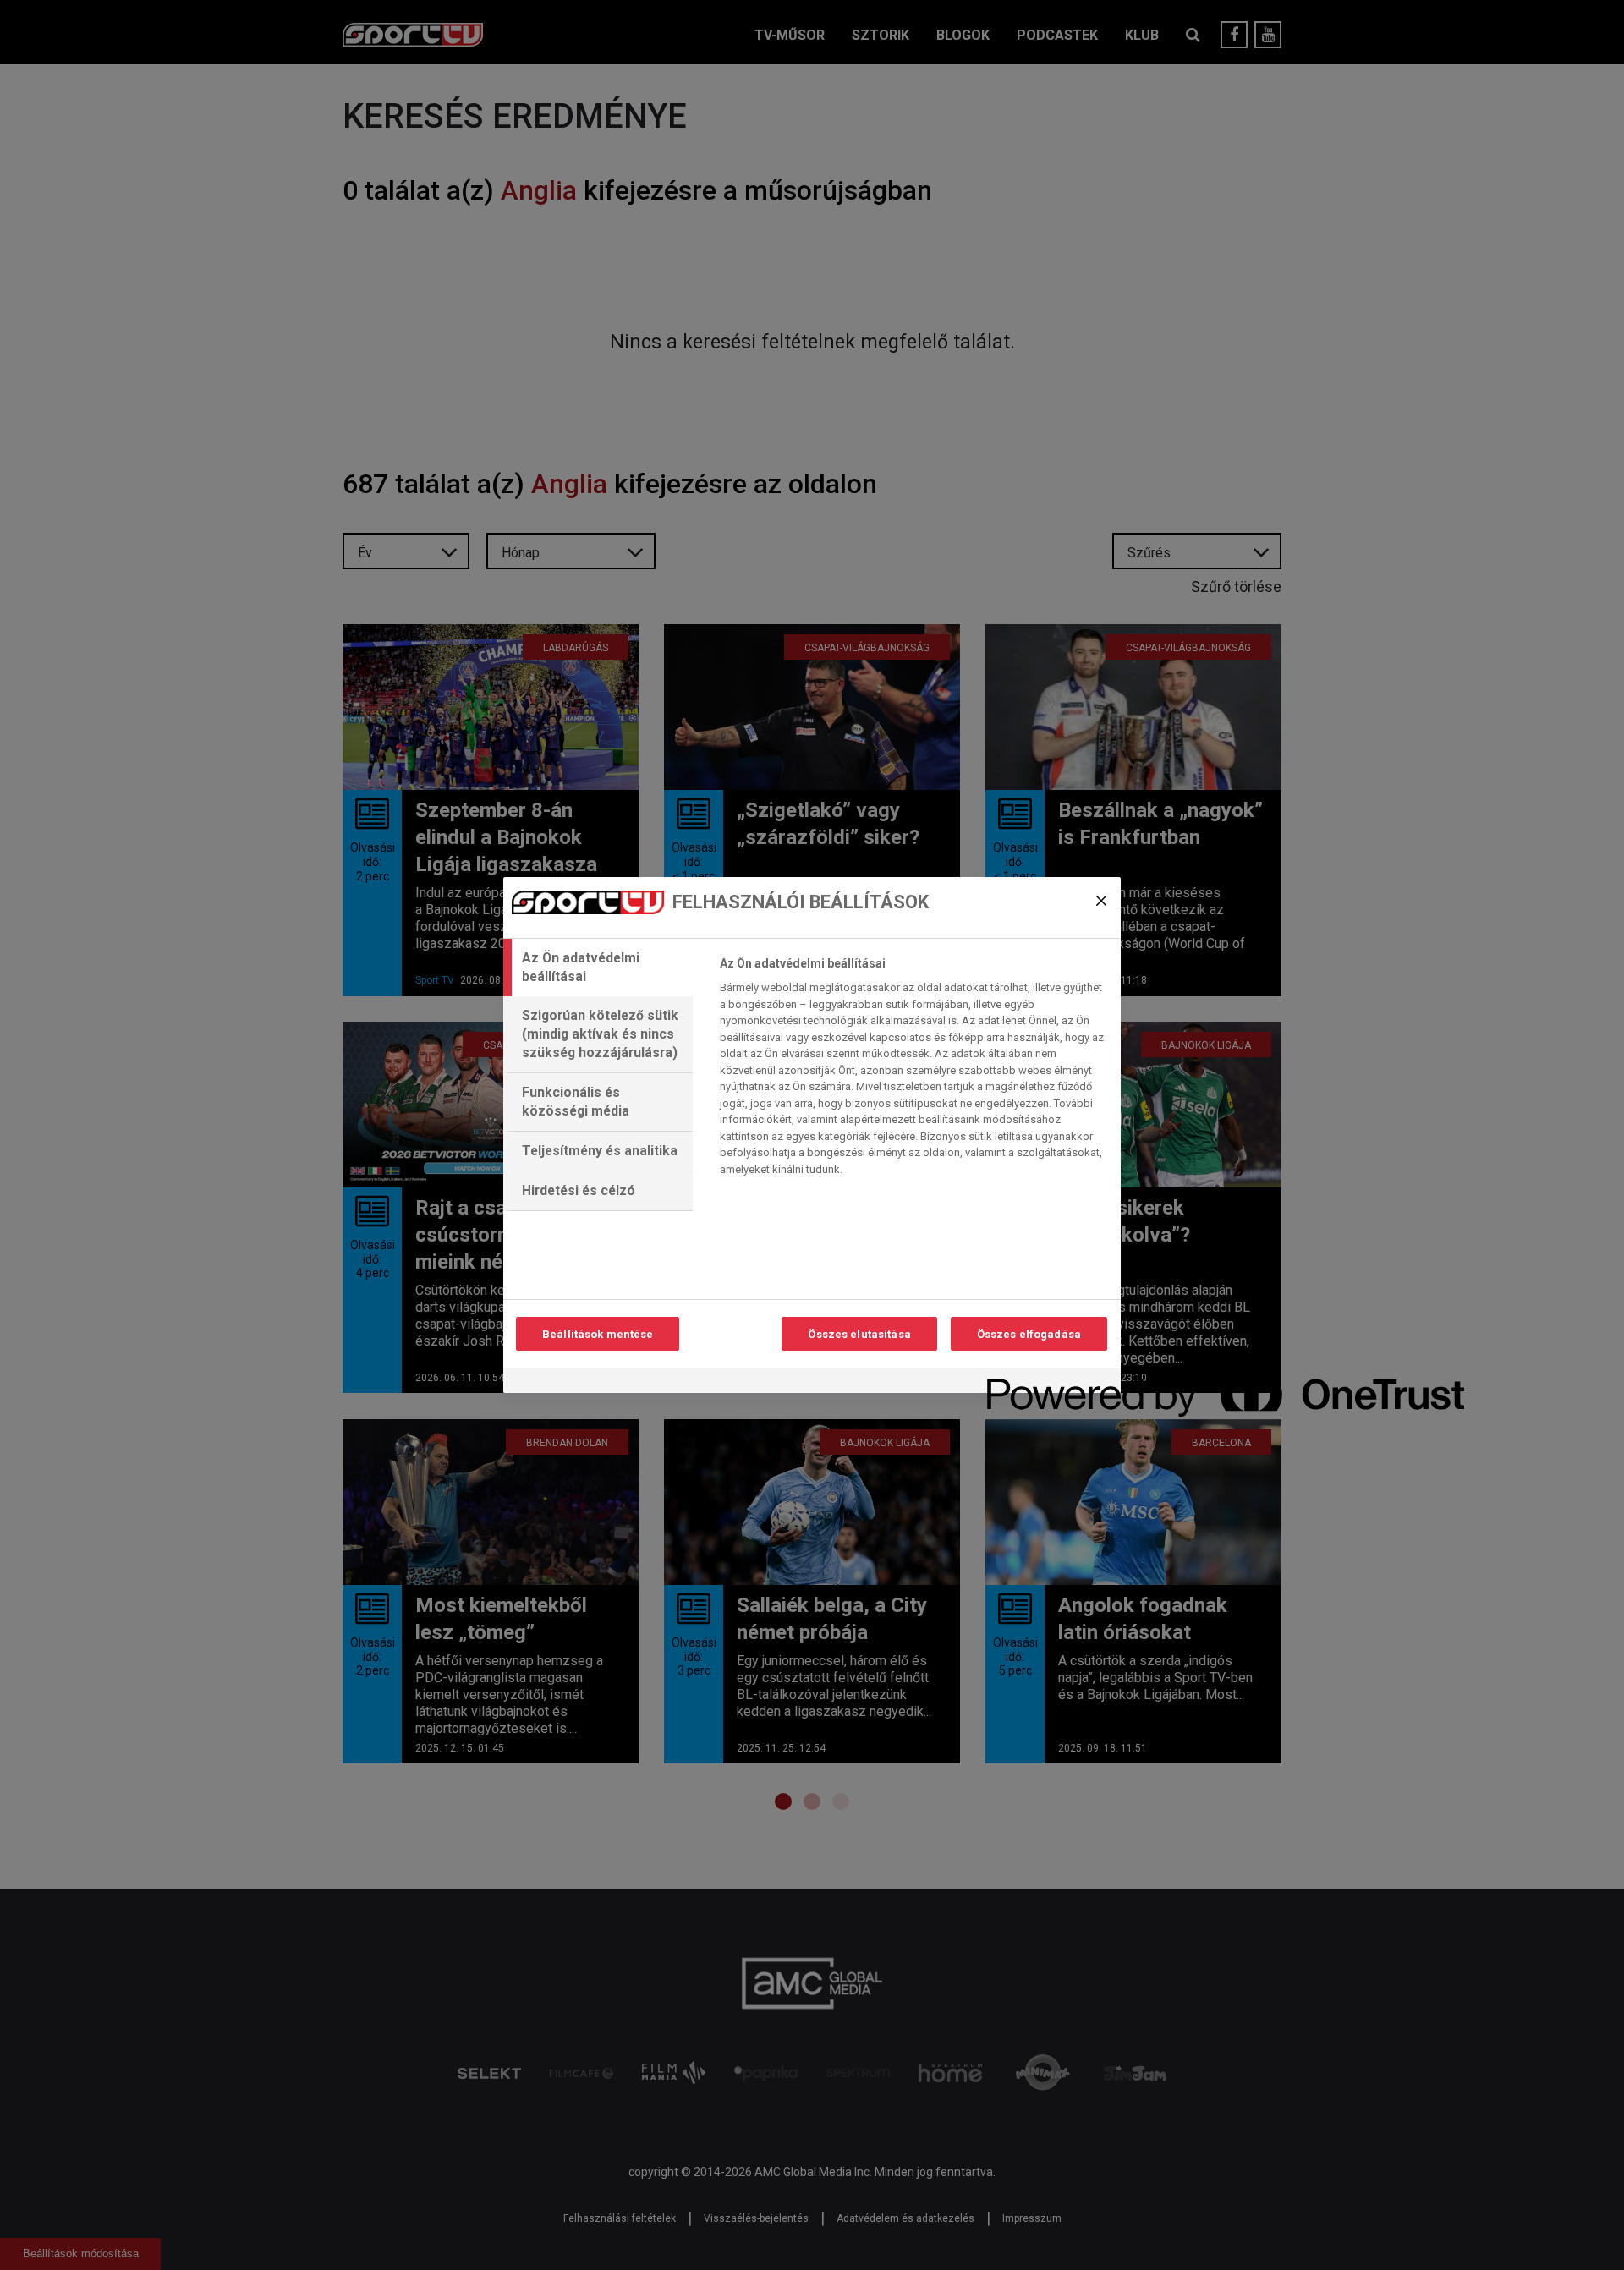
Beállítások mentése (598, 1334)
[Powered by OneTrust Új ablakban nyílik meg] (1048, 1382)
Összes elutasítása (859, 1334)
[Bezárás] (1101, 901)
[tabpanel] (913, 1071)
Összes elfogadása (1029, 1334)
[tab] (598, 968)
